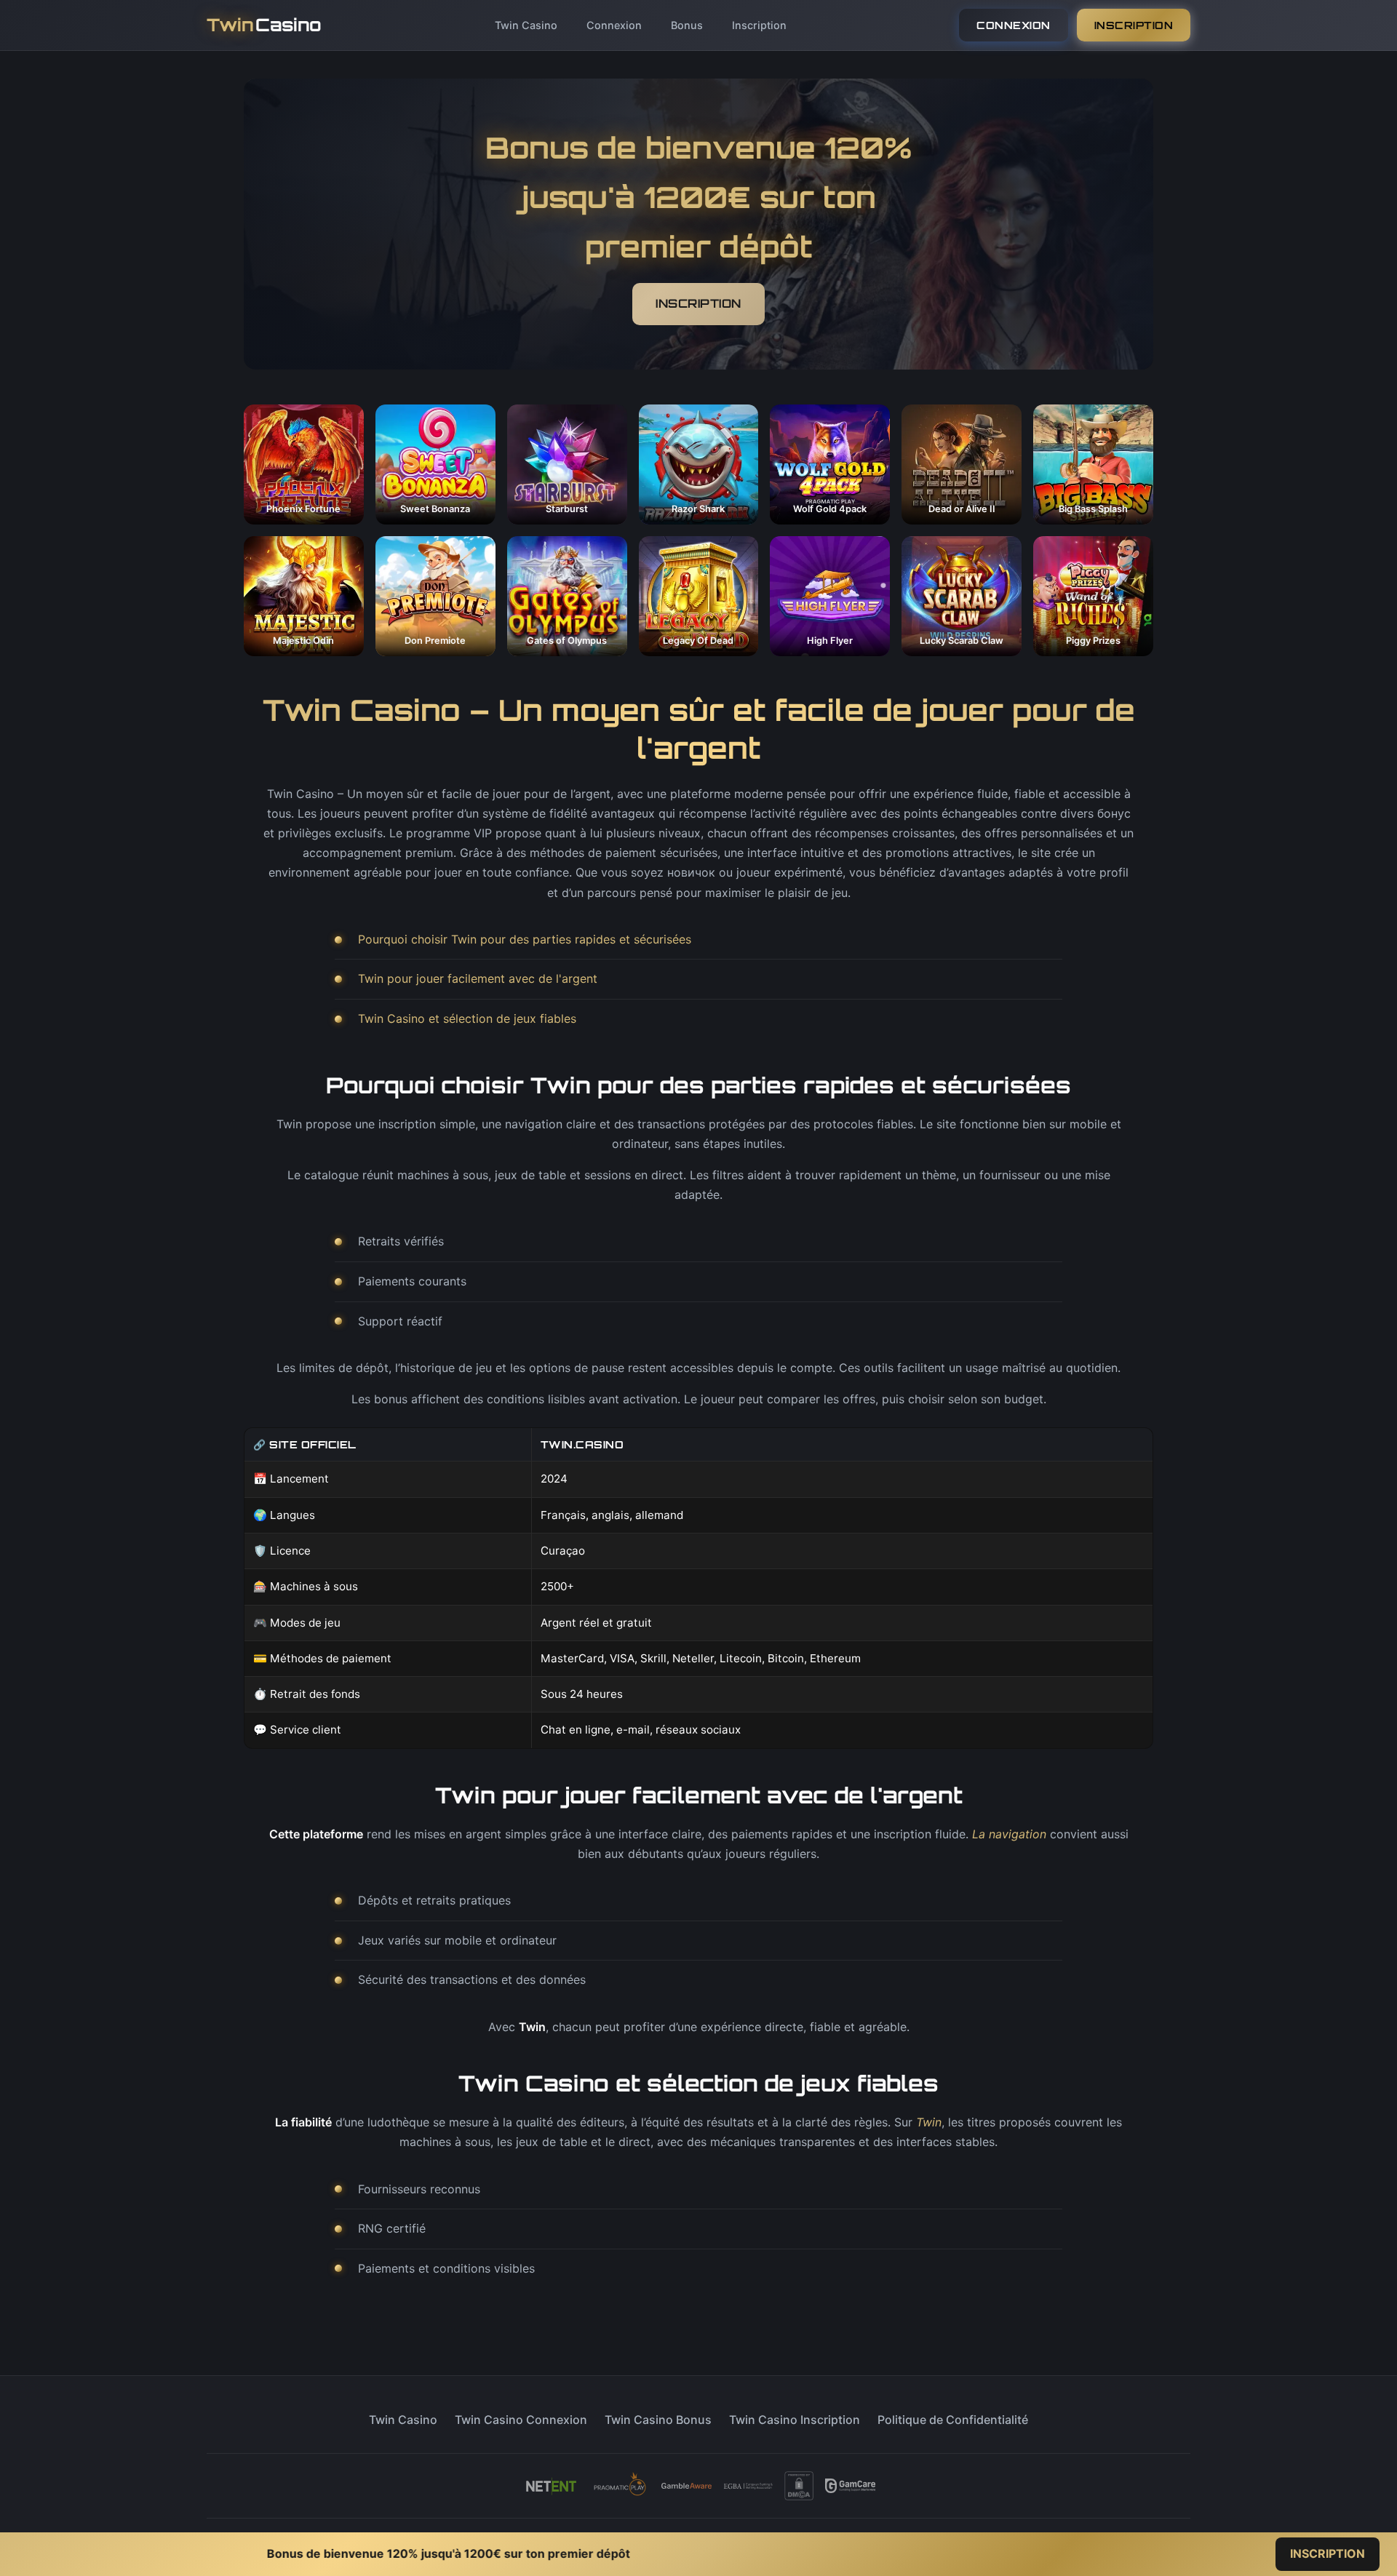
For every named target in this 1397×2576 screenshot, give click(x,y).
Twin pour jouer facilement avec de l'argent (478, 978)
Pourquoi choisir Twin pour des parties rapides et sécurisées (525, 939)
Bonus (687, 25)
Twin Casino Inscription (795, 2420)
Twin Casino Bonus (658, 2420)
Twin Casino (526, 25)
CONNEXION (1014, 25)
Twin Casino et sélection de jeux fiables (467, 1018)
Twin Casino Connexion (521, 2420)
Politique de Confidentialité (953, 2420)
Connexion (614, 25)
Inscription (759, 25)
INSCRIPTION (1134, 25)
